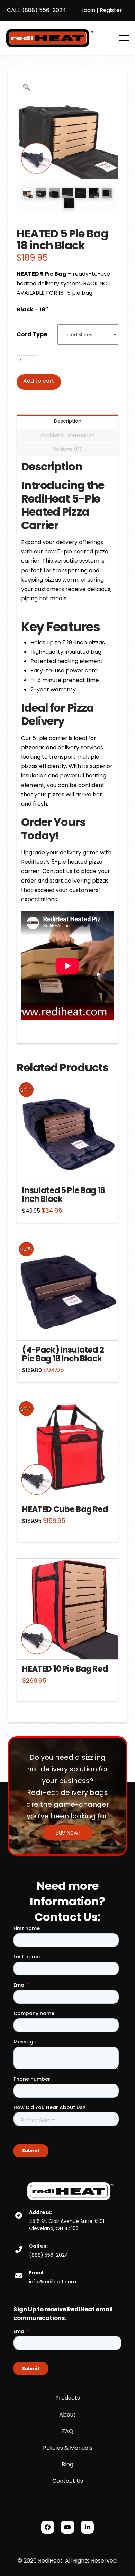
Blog (67, 2464)
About (67, 2415)
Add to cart (39, 381)
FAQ (68, 2431)
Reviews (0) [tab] (67, 449)
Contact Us (68, 2481)
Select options (70, 1169)
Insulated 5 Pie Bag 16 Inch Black (64, 1195)
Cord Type (32, 334)
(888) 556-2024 (43, 10)
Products (68, 2398)
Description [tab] (68, 421)
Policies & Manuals (68, 2448)
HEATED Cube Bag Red (65, 1509)
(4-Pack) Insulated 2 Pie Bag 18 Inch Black (63, 1354)
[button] (124, 38)
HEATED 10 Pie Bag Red (65, 1669)
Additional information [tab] (67, 435)
